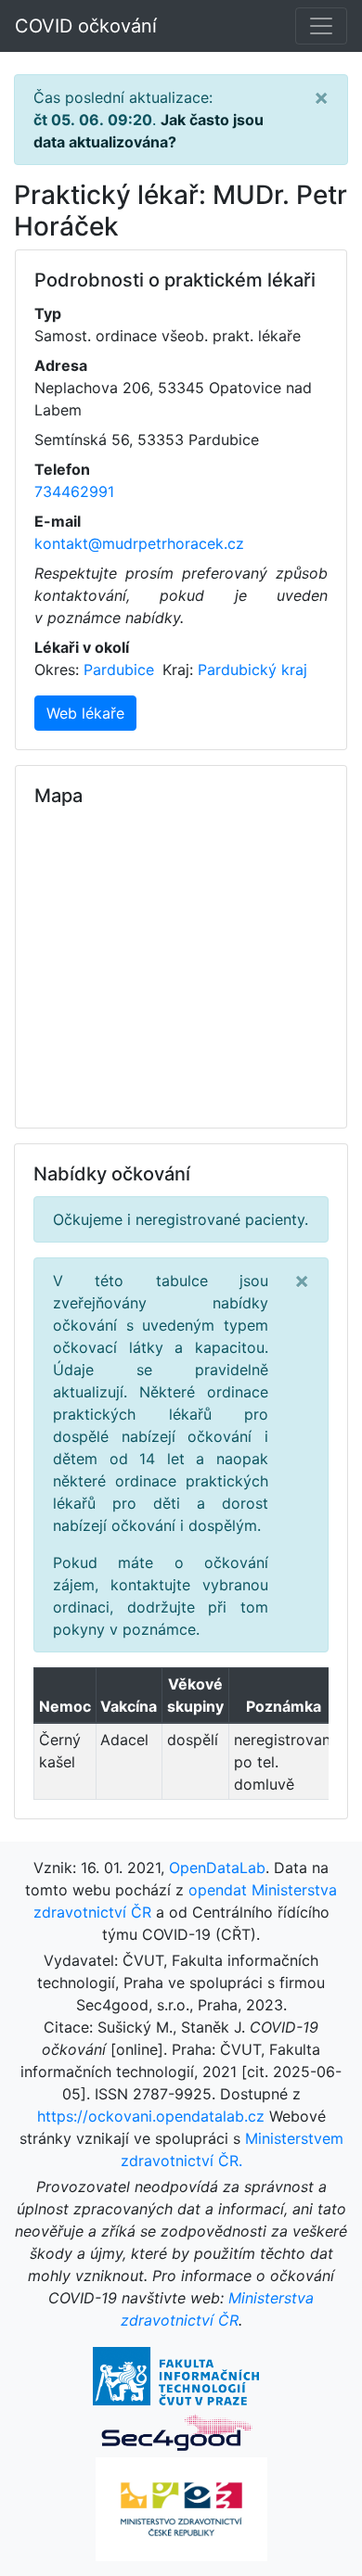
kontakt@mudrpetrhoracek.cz (139, 543)
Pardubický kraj (252, 670)
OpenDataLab (217, 1868)
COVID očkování (86, 26)
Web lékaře (85, 713)
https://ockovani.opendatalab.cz (151, 2116)
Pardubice (121, 670)
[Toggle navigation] (321, 26)
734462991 (74, 491)
